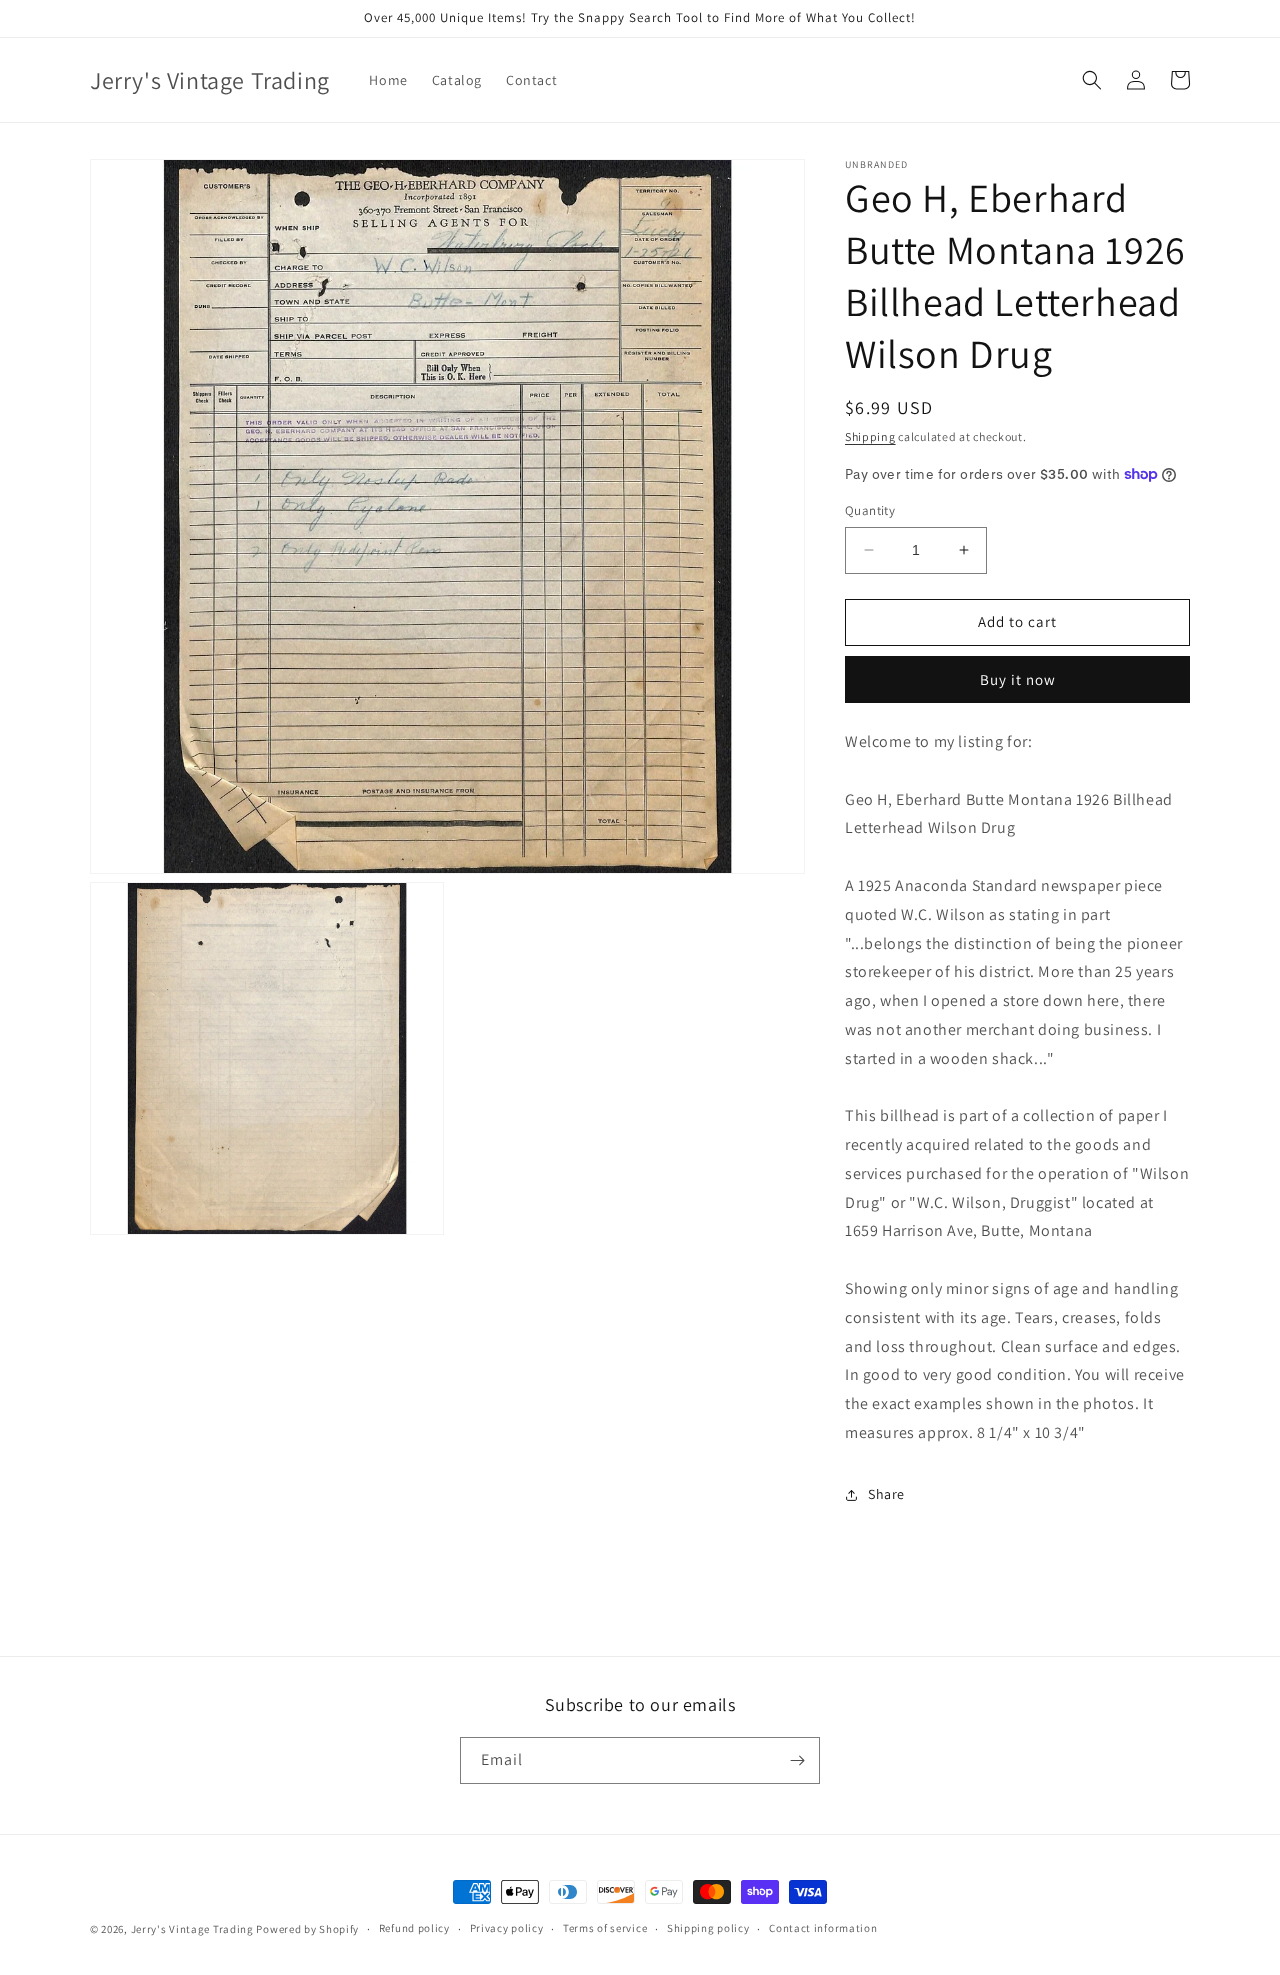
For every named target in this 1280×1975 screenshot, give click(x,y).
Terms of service (605, 1928)
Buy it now (1018, 679)
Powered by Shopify (307, 1929)
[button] (1092, 80)
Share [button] (886, 1494)
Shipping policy (708, 1928)
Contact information (823, 1928)
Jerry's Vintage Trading (192, 1929)
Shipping (870, 436)
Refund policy (414, 1928)
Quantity (870, 510)
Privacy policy (507, 1928)
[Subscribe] (797, 1760)
